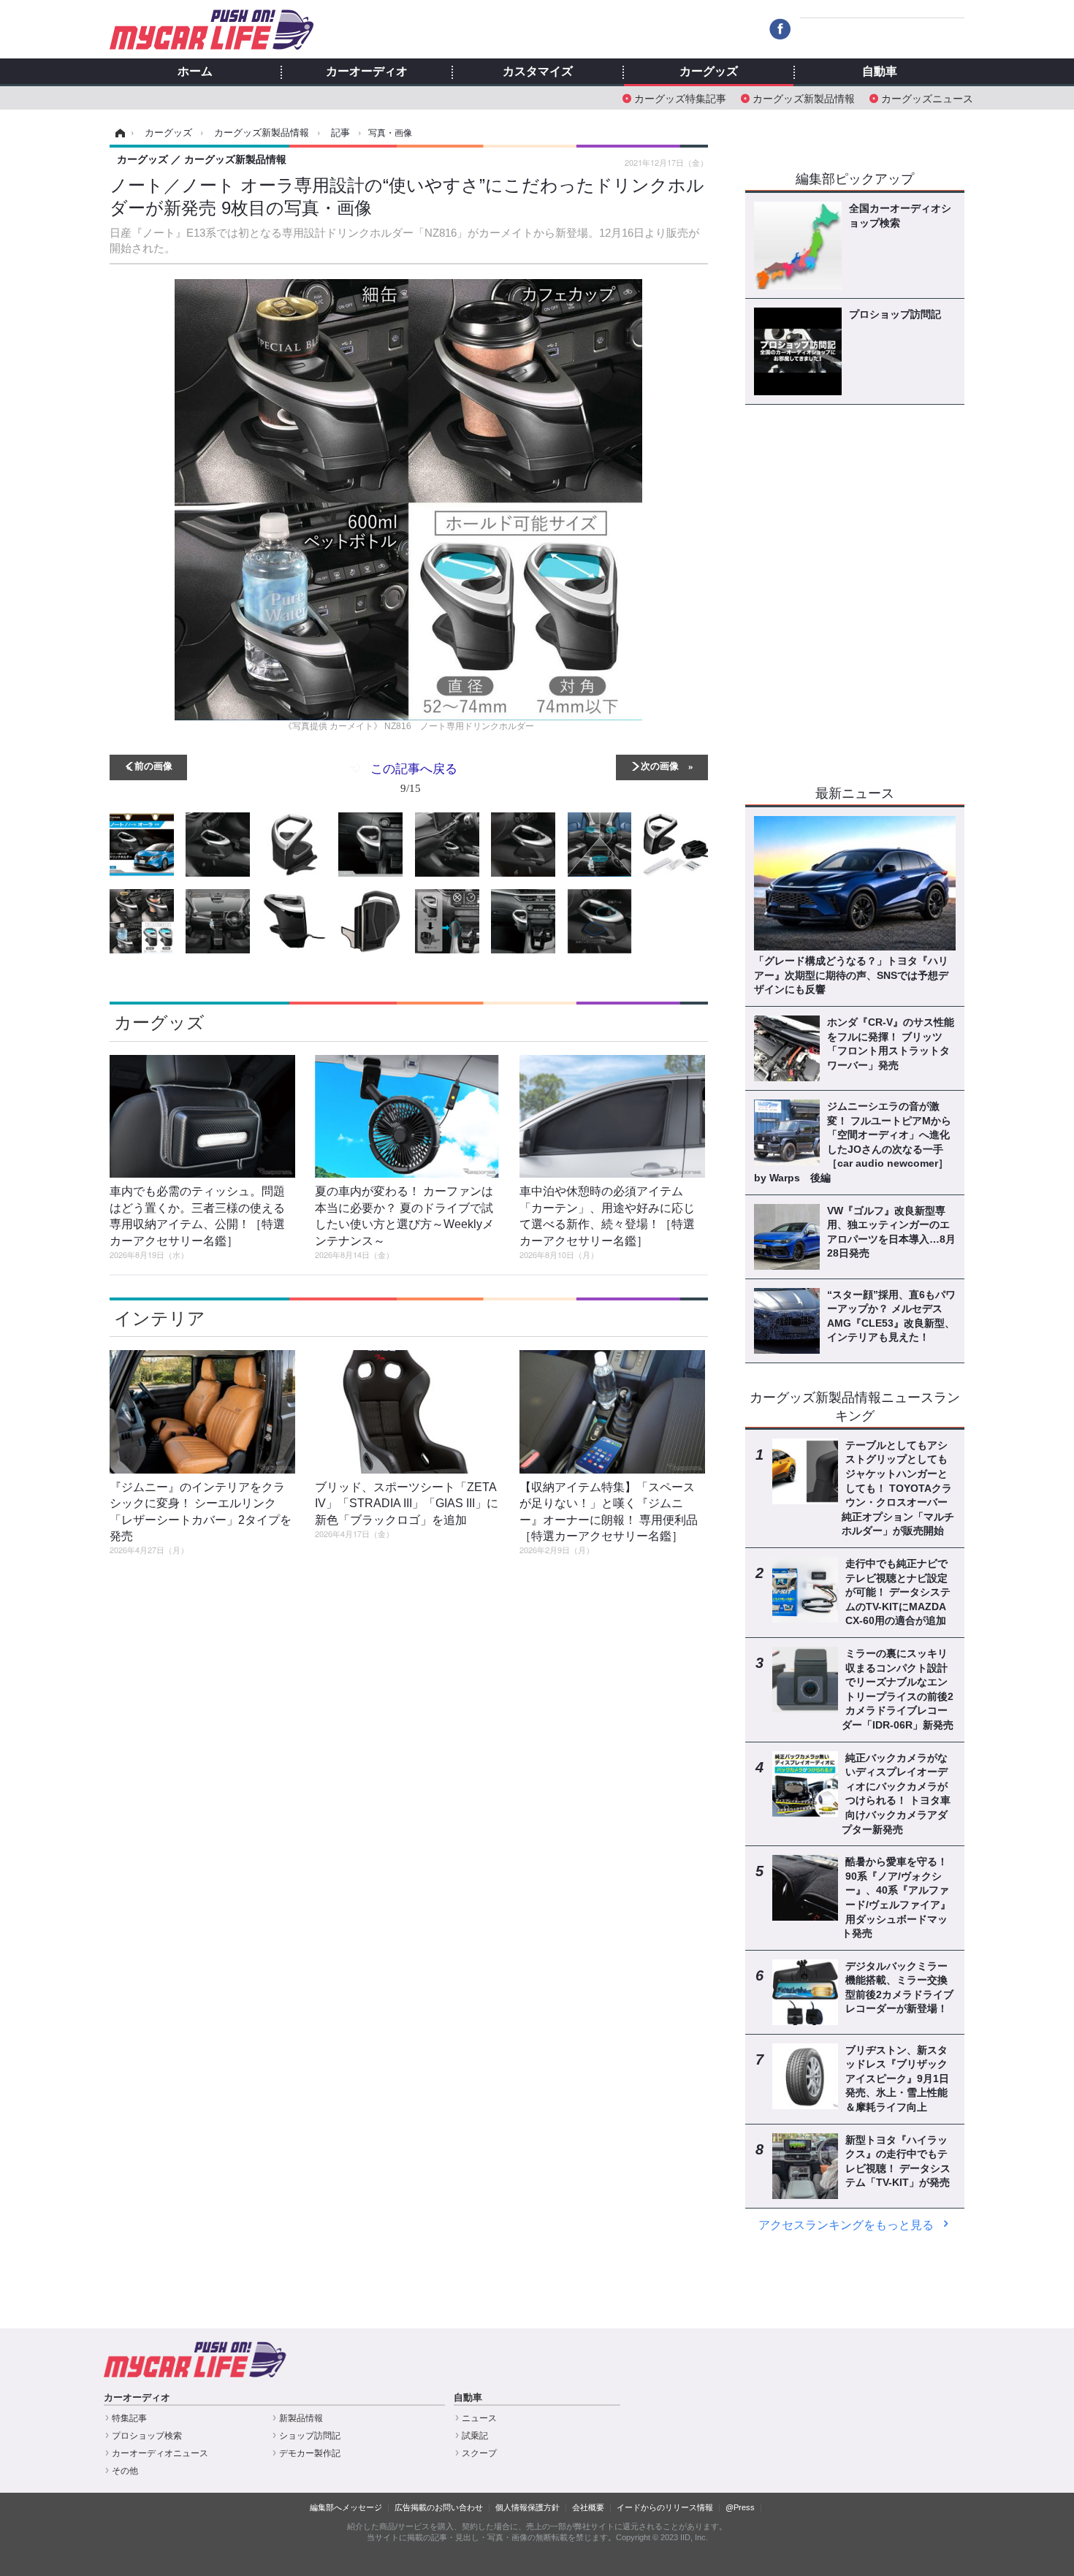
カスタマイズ (538, 72)
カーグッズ (709, 72)
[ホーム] (118, 133)
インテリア (160, 1318)
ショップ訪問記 (310, 2436)
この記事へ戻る (414, 777)
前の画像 (153, 765)
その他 (125, 2471)
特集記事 (129, 2418)
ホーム (195, 72)
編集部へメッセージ (346, 2507)
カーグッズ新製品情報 (804, 98)
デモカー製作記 (310, 2453)
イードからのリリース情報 (665, 2507)
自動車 (880, 72)
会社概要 (588, 2507)
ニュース (479, 2418)
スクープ (479, 2453)
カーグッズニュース (927, 98)
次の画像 (660, 765)
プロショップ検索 (147, 2436)
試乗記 (475, 2436)
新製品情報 (301, 2418)
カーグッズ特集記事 (680, 98)
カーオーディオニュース (160, 2453)
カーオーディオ (367, 72)
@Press (740, 2507)
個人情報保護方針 (528, 2507)
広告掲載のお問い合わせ (439, 2507)
